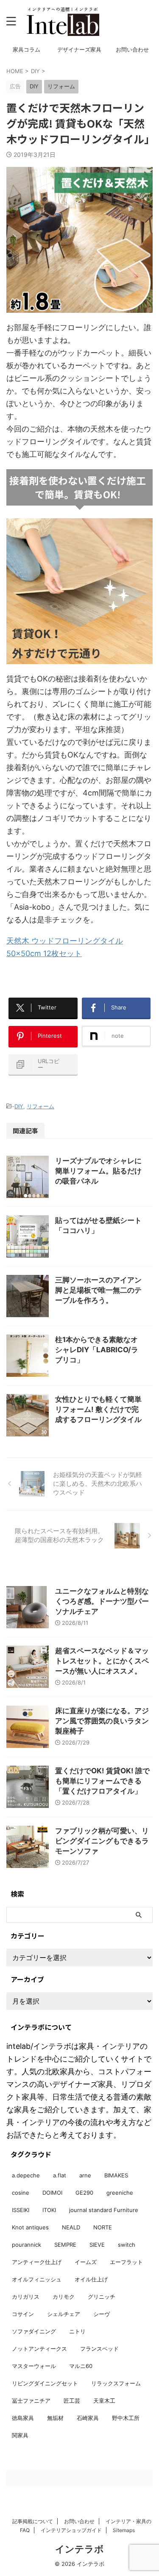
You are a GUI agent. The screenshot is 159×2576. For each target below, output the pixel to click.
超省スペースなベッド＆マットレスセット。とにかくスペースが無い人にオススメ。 (102, 1661)
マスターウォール (34, 2366)
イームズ (86, 2262)
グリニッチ (102, 2297)
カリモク (64, 2297)
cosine (21, 2193)
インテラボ (79, 2549)
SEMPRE (65, 2245)
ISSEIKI (21, 2210)
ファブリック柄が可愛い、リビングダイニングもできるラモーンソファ (102, 1841)
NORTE (103, 2227)
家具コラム (26, 50)
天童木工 (104, 2401)
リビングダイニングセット (45, 2383)
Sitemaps (124, 2530)
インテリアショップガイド (71, 2530)
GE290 (84, 2193)
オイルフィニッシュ (37, 2279)
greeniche (120, 2193)
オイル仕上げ (91, 2279)
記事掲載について (33, 2521)
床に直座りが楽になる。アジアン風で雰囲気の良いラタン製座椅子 (102, 1721)
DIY (19, 1106)
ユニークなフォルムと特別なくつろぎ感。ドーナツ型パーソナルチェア (102, 1601)
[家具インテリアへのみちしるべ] (63, 21)
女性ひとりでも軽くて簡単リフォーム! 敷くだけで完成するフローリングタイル (98, 1409)
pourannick (26, 2245)
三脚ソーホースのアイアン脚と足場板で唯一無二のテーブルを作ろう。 (98, 1290)
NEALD (71, 2227)
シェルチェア (64, 2314)
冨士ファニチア (31, 2401)
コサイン (23, 2314)
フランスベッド (99, 2349)
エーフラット (126, 2262)
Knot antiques (30, 2227)
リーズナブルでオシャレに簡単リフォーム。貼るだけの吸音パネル (98, 1171)
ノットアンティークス (39, 2349)
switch (127, 2245)
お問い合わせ (132, 50)
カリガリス (26, 2297)
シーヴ (102, 2314)
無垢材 (55, 2418)
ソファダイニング (34, 2331)
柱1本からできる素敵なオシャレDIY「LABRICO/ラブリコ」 (97, 1350)
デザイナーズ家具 (79, 50)
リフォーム (40, 1106)
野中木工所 (126, 2418)
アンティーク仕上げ (37, 2262)
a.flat (60, 2175)
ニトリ (77, 2331)
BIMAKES (116, 2175)
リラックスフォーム (116, 2383)
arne (85, 2175)
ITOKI (49, 2210)
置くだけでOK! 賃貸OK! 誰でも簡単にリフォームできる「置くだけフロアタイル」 (102, 1781)
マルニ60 (81, 2366)
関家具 (20, 2435)
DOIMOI (52, 2193)
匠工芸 (72, 2401)
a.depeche (26, 2175)
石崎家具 (88, 2418)
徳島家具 (23, 2418)
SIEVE (97, 2245)
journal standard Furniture (104, 2210)
